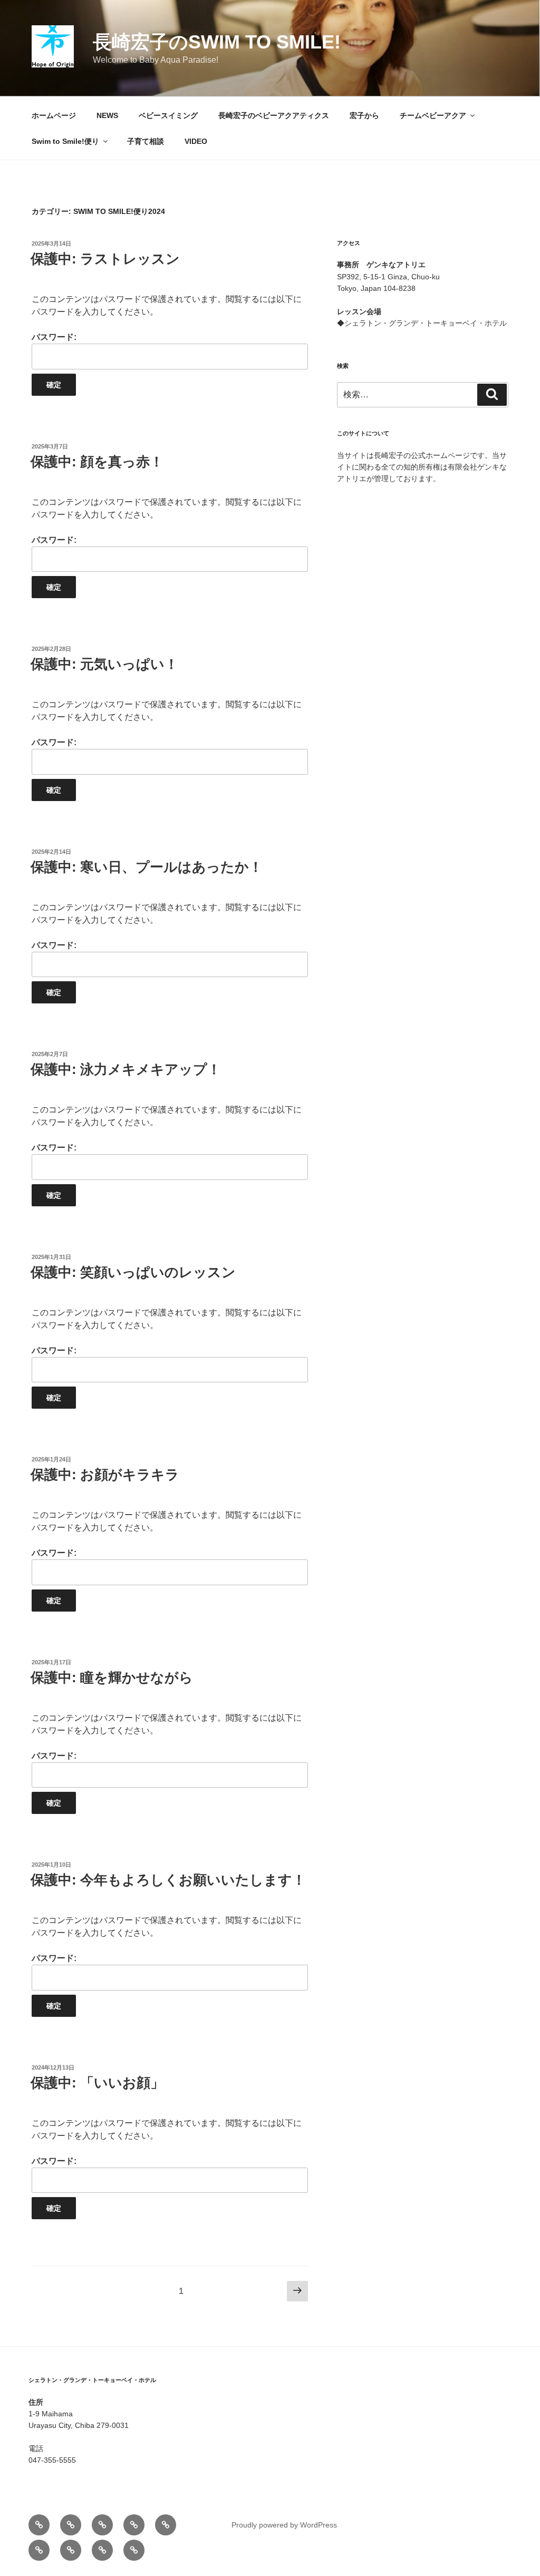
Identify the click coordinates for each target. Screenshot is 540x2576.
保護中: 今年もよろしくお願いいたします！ (168, 1880)
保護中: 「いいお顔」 (97, 2083)
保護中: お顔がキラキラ (105, 1475)
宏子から (364, 115)
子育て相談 (146, 141)
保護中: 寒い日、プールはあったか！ (147, 867)
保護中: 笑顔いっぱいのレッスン (133, 1272)
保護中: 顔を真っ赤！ (97, 462)
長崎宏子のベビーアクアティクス (274, 115)
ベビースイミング (168, 115)
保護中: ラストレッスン (105, 259)
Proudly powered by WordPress (284, 2525)
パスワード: (54, 337)
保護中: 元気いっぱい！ (104, 664)
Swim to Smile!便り (65, 141)
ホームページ (54, 115)
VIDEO (196, 141)
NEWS (107, 115)
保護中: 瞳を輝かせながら (112, 1677)
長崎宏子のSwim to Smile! (217, 42)
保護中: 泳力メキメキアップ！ (126, 1069)
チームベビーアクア (433, 115)
